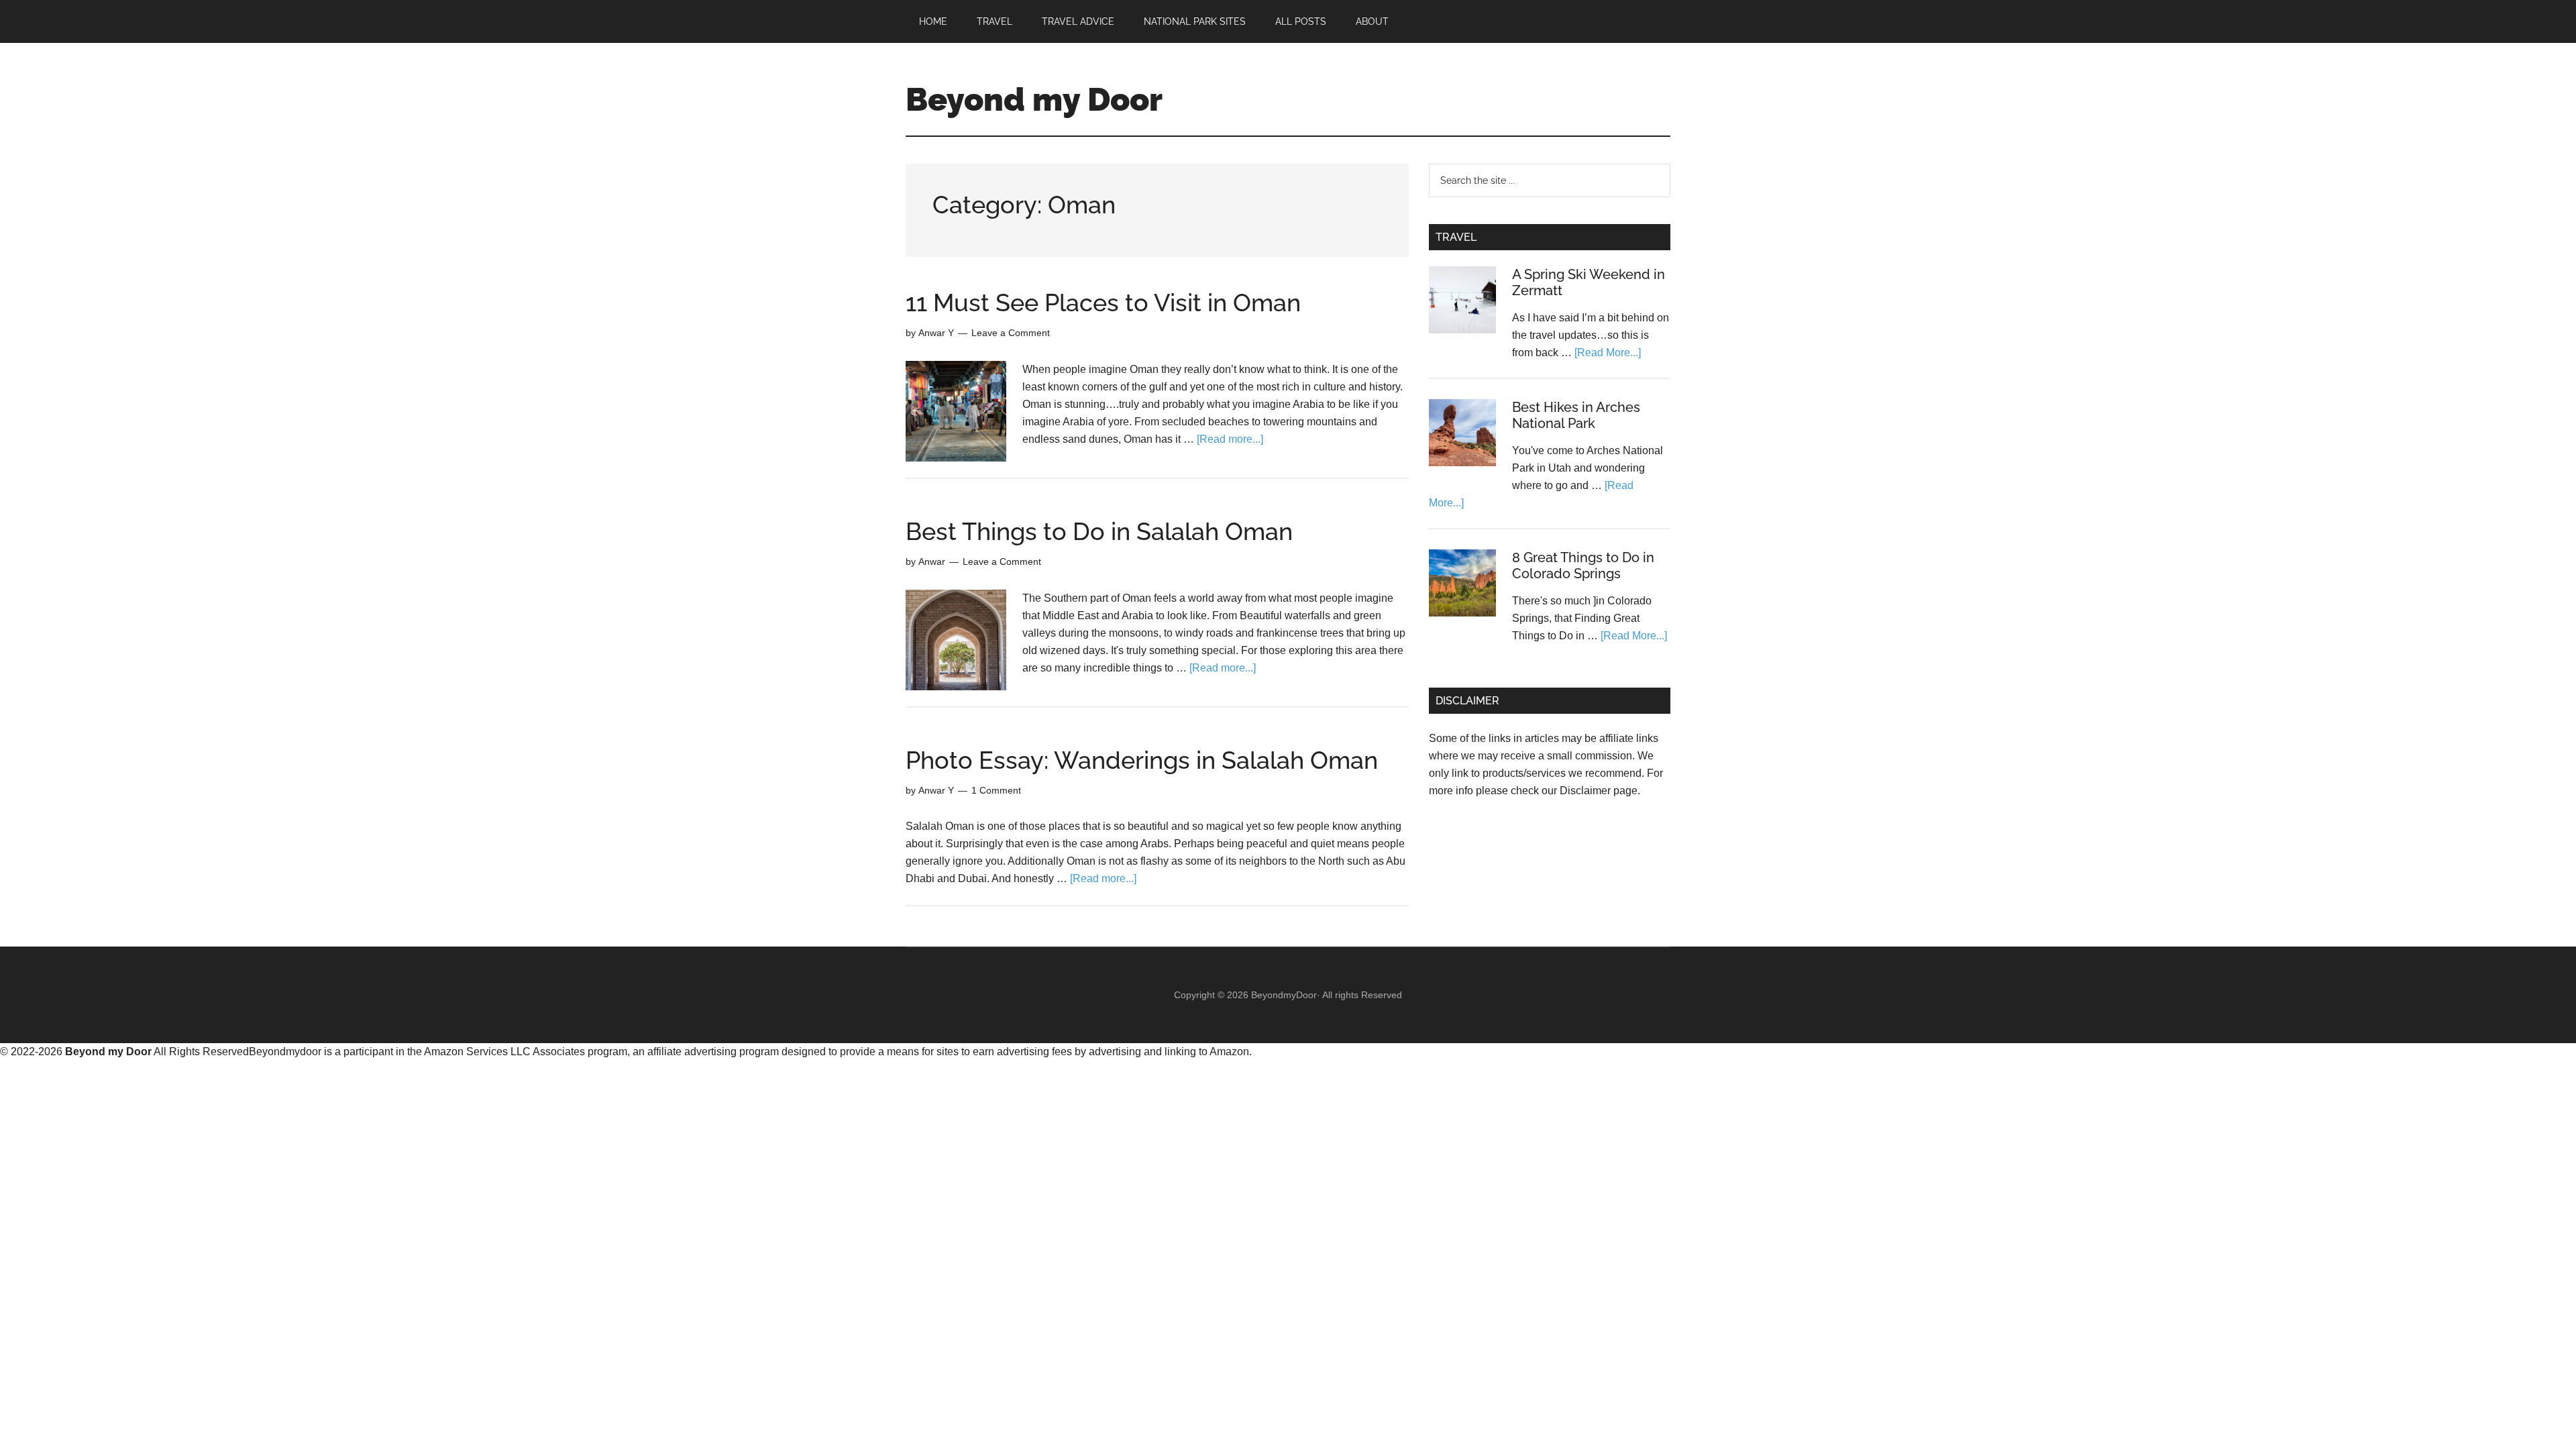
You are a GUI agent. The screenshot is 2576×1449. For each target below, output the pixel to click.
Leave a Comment (1011, 333)
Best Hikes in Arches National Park (1576, 415)
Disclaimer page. (1600, 791)
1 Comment (996, 790)
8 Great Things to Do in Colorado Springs (1583, 566)
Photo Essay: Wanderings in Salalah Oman (1142, 760)
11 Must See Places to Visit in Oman (1103, 303)
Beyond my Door (1034, 99)
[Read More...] (1608, 353)
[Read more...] (1230, 439)
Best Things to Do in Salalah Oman (1099, 531)
